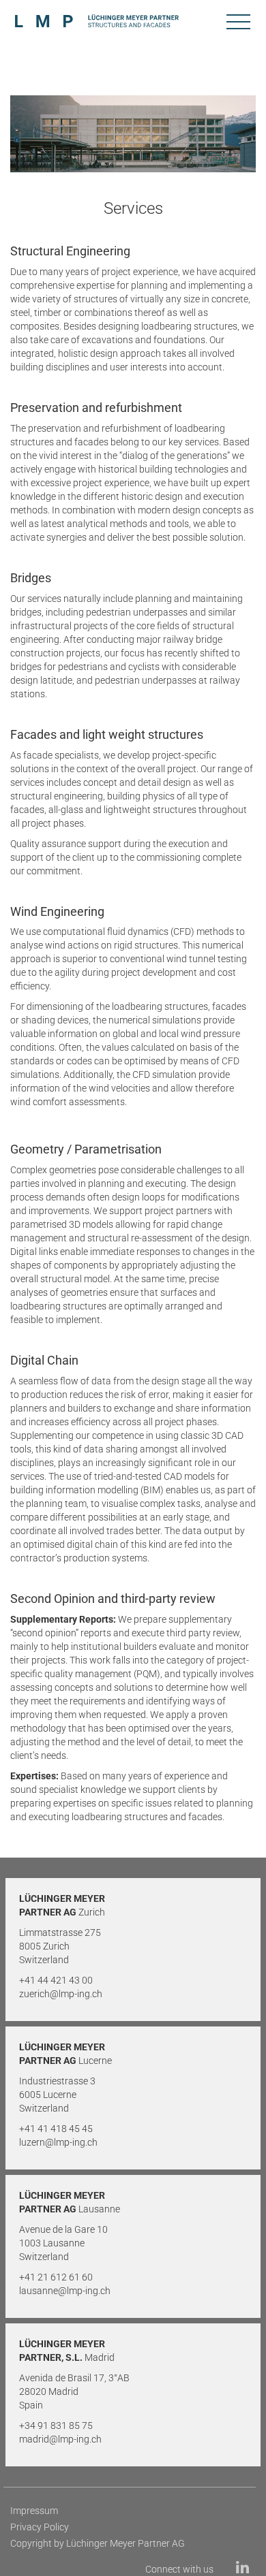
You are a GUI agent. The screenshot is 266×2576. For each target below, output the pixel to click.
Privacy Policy (40, 2527)
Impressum (34, 2511)
